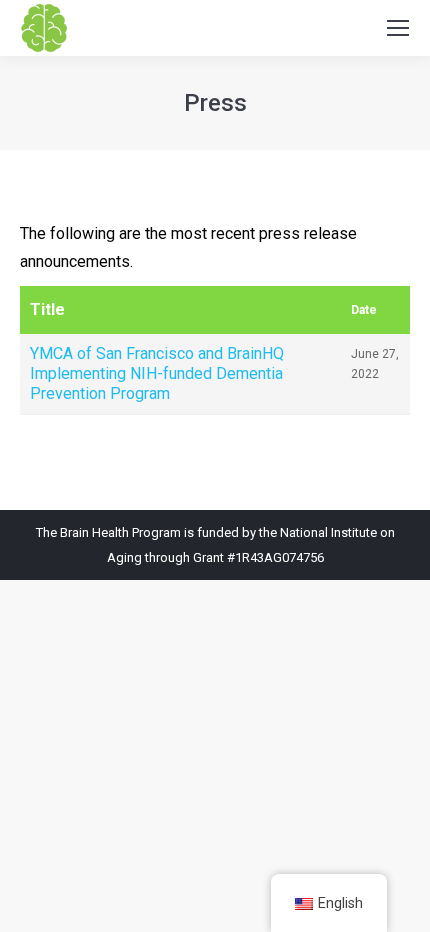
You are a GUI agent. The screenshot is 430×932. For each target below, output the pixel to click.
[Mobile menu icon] (398, 28)
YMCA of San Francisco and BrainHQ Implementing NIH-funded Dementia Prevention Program (157, 373)
